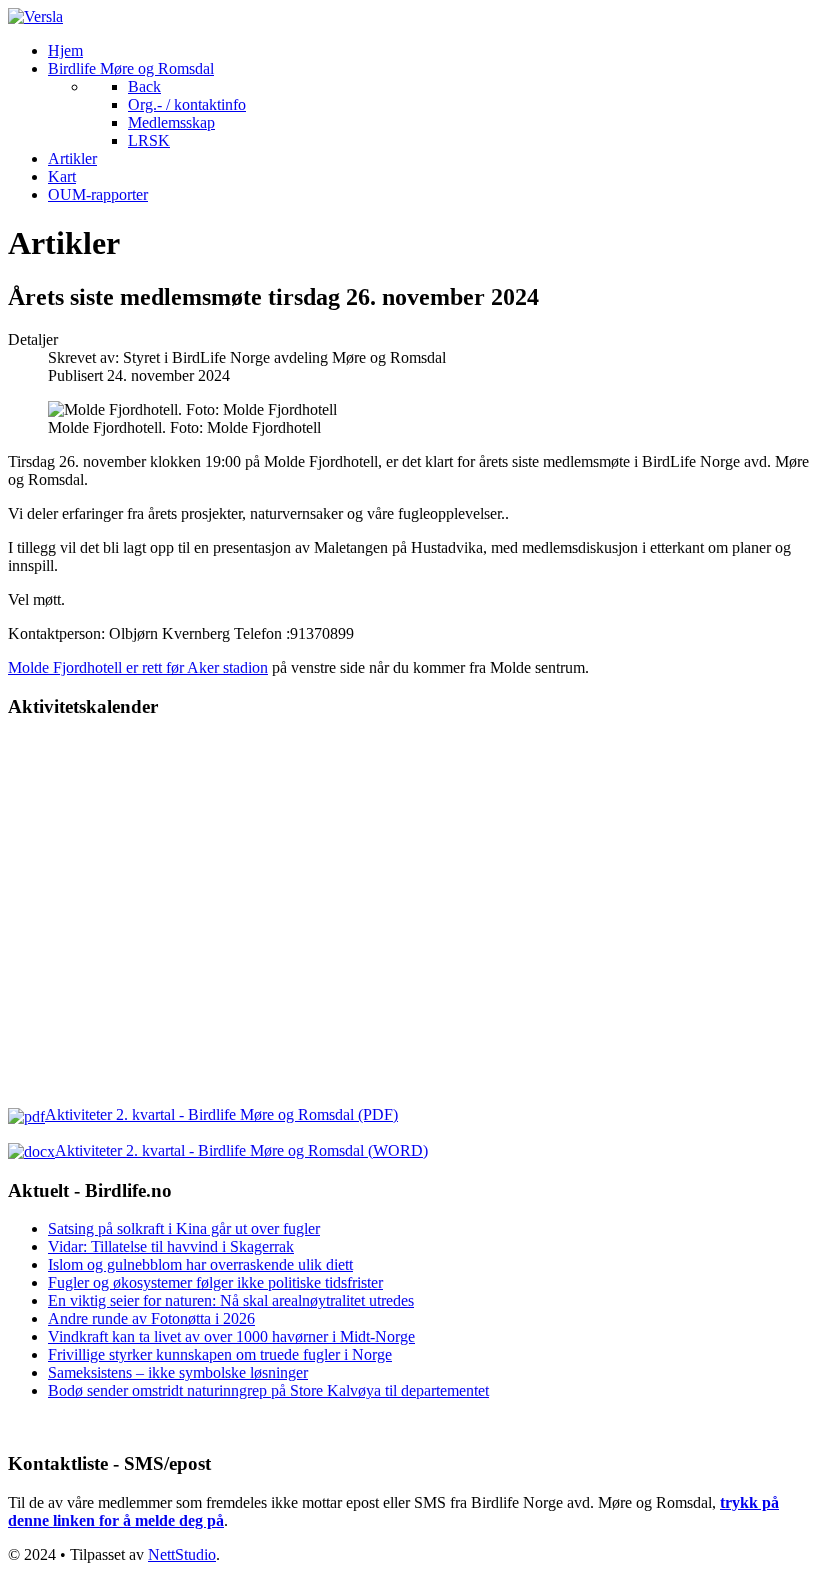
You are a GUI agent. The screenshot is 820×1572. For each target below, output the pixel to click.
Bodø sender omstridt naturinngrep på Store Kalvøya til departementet (268, 1390)
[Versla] (35, 16)
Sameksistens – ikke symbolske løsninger (178, 1372)
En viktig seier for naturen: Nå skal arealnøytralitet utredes (231, 1300)
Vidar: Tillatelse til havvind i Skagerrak (171, 1246)
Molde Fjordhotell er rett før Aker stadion (138, 667)
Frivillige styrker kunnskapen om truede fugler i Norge (220, 1354)
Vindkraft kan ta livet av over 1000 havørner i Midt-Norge (231, 1336)
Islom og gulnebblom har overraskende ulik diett (200, 1264)
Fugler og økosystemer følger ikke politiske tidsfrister (215, 1282)
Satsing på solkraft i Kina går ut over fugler (184, 1228)
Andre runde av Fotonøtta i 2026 (151, 1318)
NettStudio (182, 1554)
